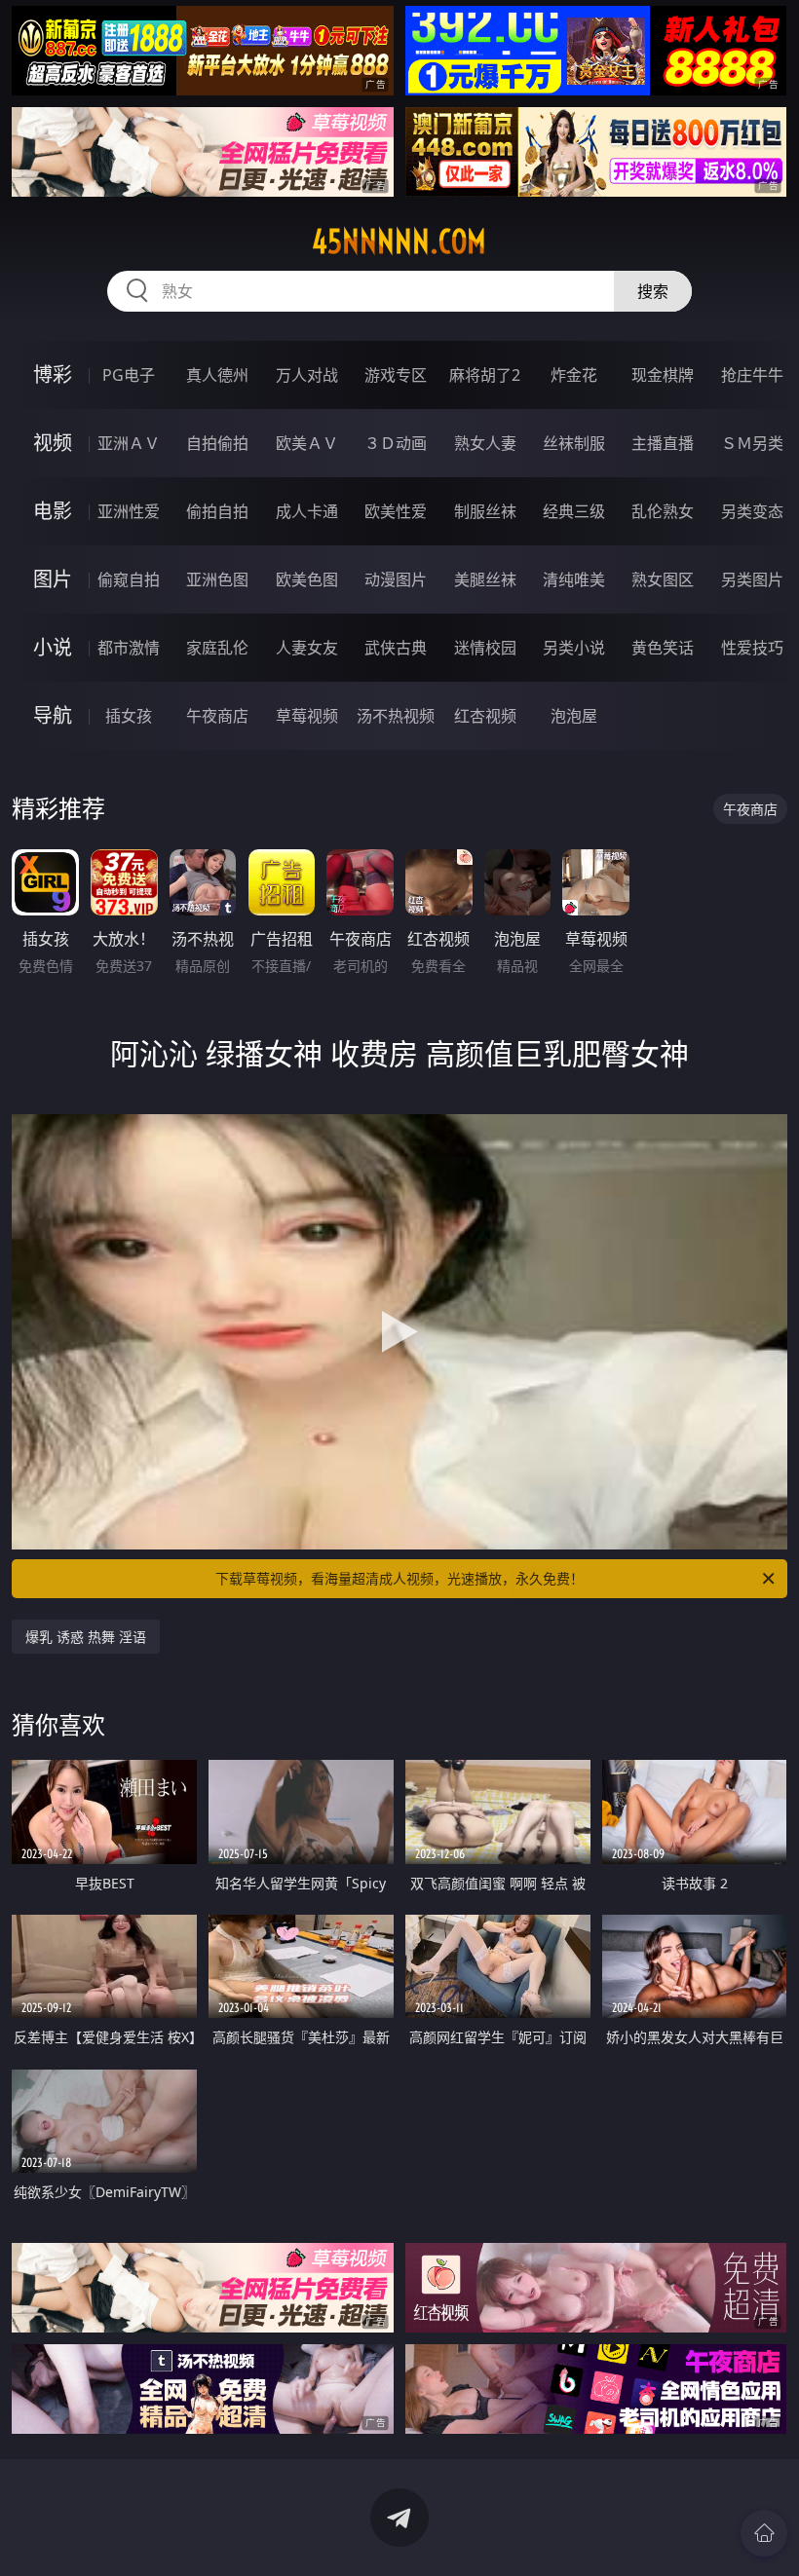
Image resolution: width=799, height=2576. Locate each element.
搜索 (653, 291)
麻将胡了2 (485, 375)
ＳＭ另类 (752, 443)
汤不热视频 (396, 716)
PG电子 (129, 375)
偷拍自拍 (217, 511)
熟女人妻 (485, 443)
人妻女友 (307, 648)
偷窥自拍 (129, 579)
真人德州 (217, 375)
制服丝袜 (485, 511)
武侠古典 (396, 648)
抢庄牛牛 (752, 375)
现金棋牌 (663, 375)
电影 (53, 511)
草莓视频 (307, 716)
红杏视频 (485, 716)
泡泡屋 (574, 716)
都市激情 (129, 648)
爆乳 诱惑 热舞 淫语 (86, 1637)
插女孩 (129, 716)
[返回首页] (764, 2533)
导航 (53, 715)
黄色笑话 (663, 648)
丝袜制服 (574, 443)
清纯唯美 (574, 579)
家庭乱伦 (217, 648)
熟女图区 (663, 579)
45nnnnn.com (399, 242)
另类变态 (752, 511)
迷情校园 (485, 648)
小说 (53, 647)
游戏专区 (396, 375)
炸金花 (574, 375)
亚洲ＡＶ (129, 443)
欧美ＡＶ (307, 443)
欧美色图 (307, 579)
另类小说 (574, 648)
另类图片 (752, 579)
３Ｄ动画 (396, 443)
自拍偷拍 (217, 443)
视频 (53, 443)
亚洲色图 (217, 579)
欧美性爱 (396, 511)
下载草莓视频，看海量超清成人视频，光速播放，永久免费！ (399, 1578)
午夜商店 (217, 716)
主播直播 (663, 443)
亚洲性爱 (129, 511)
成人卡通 (307, 511)
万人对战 (307, 375)
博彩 (53, 374)
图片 (53, 579)
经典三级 (574, 511)
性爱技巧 (752, 648)
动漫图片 (396, 579)
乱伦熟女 (663, 511)
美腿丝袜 (485, 579)
